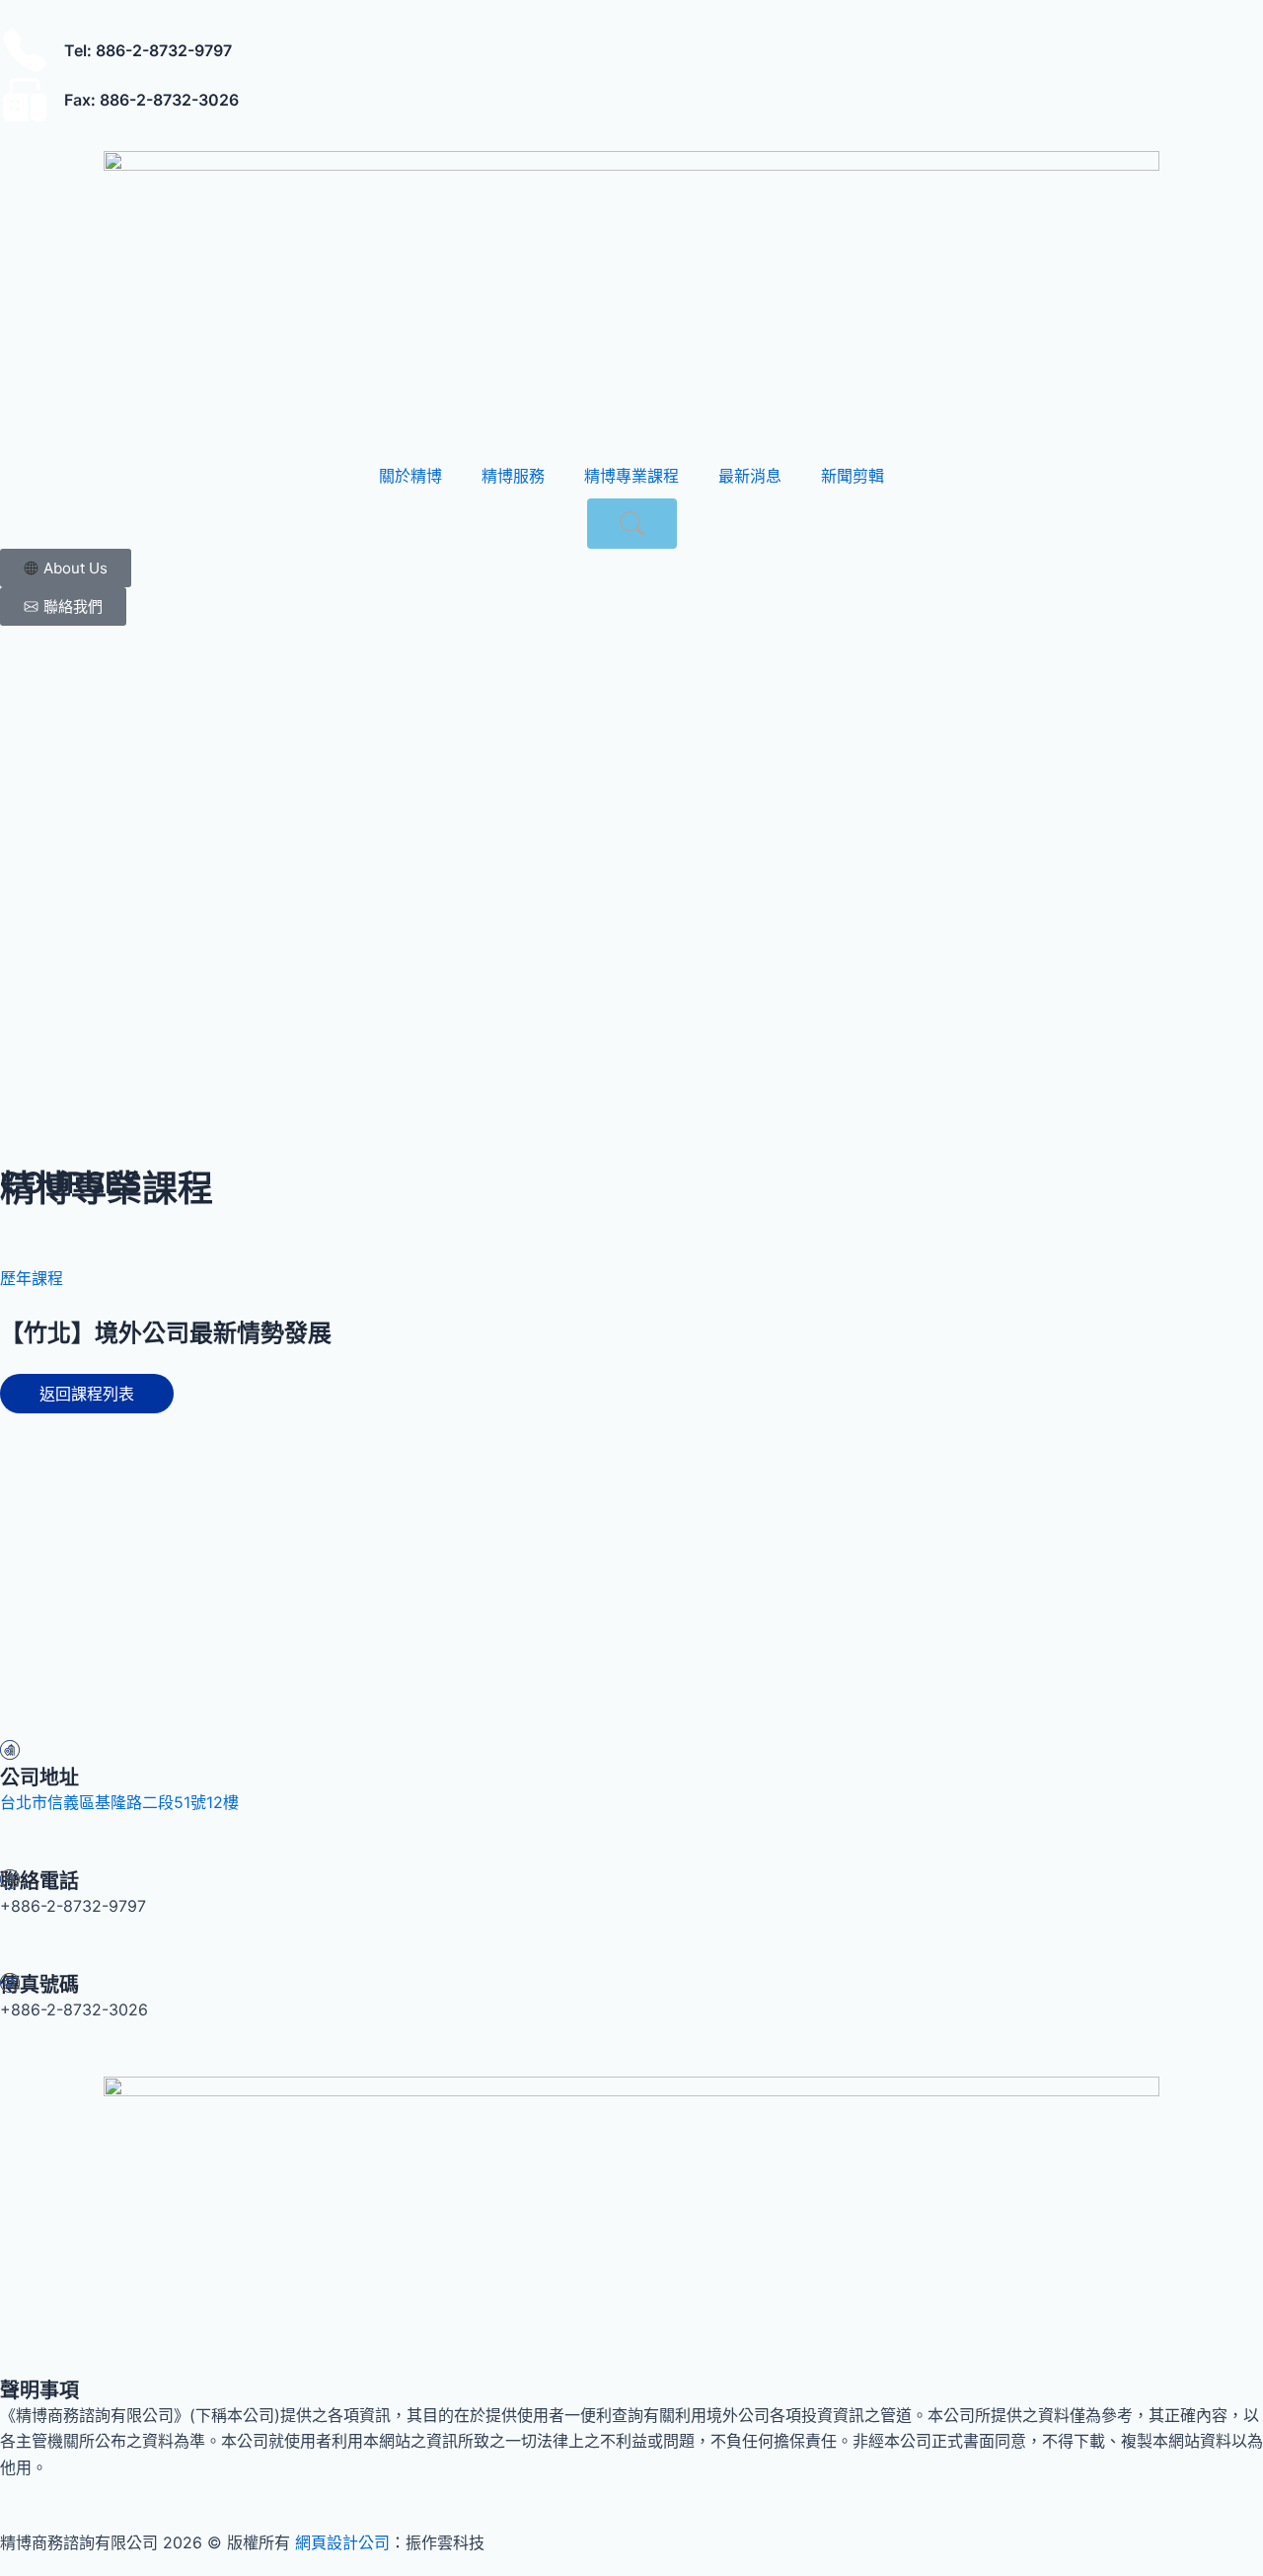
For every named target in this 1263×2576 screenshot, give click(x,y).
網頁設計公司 (342, 2542)
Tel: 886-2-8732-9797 (148, 50)
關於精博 (410, 476)
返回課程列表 (87, 1394)
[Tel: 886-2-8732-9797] (25, 50)
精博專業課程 (631, 476)
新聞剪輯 (853, 476)
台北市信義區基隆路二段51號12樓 (119, 1802)
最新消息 (750, 476)
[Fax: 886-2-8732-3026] (25, 100)
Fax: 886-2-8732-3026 (151, 100)
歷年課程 (32, 1278)
